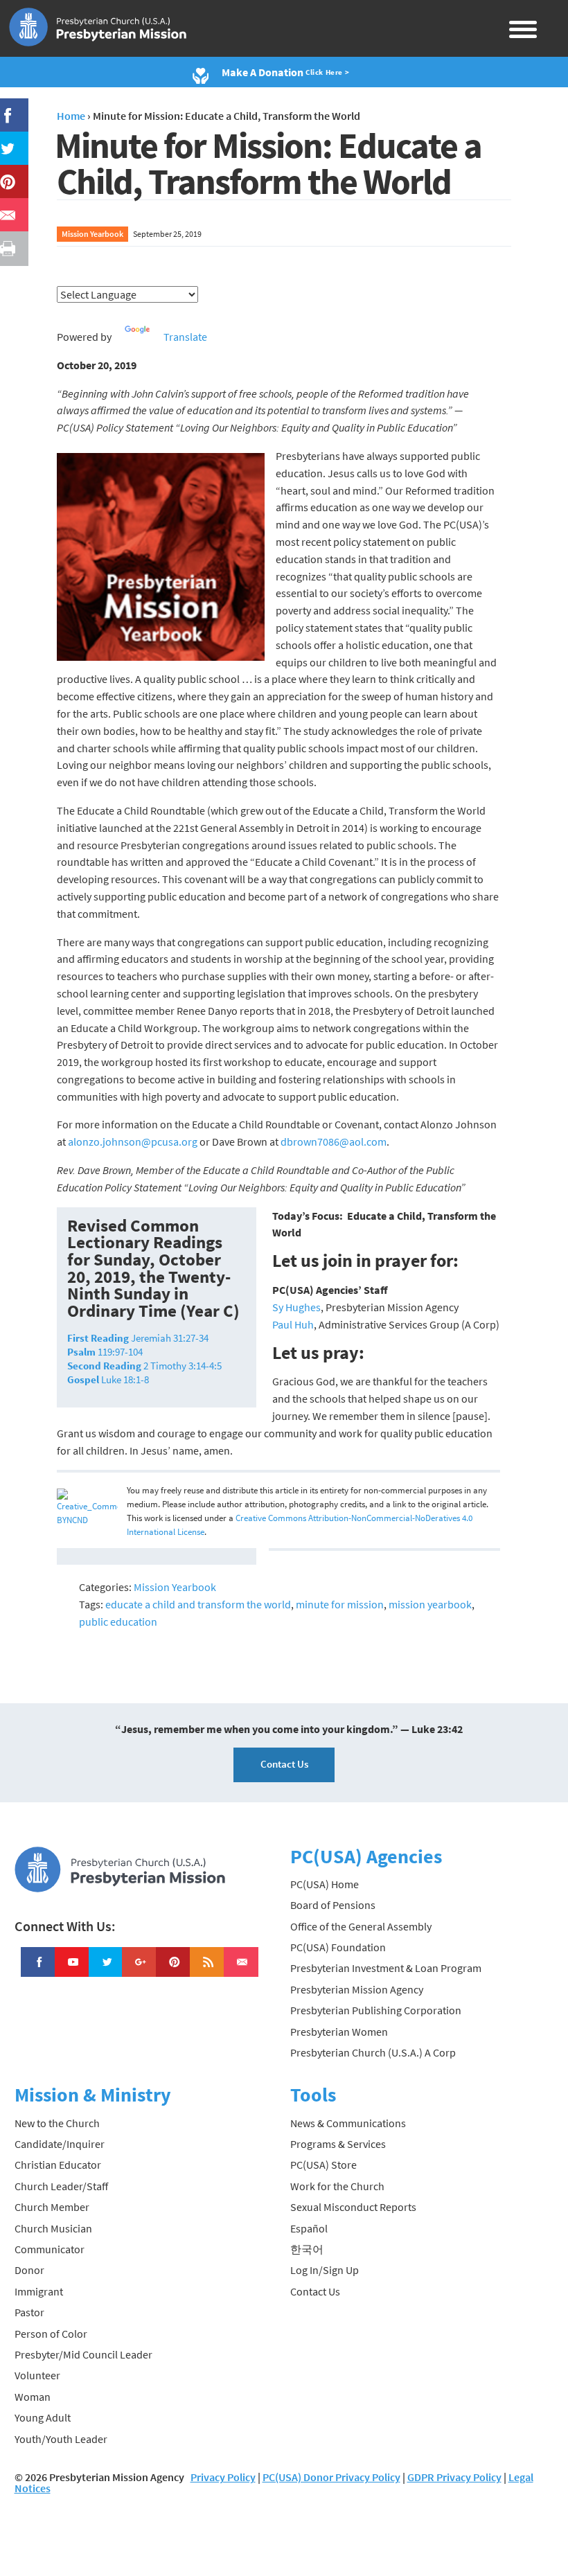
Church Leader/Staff (61, 2186)
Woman (33, 2397)
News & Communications (348, 2123)
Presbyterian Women (339, 2032)
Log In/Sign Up (325, 2270)
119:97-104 (105, 1352)
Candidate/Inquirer (60, 2144)
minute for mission (340, 1604)
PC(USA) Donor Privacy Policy (331, 2477)
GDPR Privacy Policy (454, 2477)
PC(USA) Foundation (338, 1947)
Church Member (52, 2207)
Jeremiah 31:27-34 (138, 1338)
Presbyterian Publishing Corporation (376, 2010)
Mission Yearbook (92, 234)
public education (118, 1622)
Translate (185, 337)
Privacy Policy (223, 2477)
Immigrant (39, 2291)
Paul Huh (293, 1324)
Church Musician (53, 2228)
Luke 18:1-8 (108, 1379)
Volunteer (37, 2375)
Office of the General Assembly (361, 1926)
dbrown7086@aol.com (334, 1142)
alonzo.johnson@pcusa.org (133, 1142)
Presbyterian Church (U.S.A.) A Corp (373, 2052)
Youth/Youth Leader (61, 2439)
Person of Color (51, 2334)
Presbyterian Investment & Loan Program (386, 1968)
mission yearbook (430, 1604)
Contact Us (284, 1764)
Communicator (50, 2249)
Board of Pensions (333, 1905)
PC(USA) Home (325, 1884)
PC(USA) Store (323, 2165)
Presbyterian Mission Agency (357, 1989)
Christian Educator (58, 2165)
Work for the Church (337, 2186)
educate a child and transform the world (198, 1604)
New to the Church (57, 2123)
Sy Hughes (296, 1307)
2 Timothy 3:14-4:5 (144, 1366)
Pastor (29, 2312)
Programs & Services (338, 2144)
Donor (29, 2270)
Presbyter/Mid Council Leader (83, 2354)
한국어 (307, 2249)
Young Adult (43, 2417)
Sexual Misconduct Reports (353, 2207)
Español (309, 2228)
